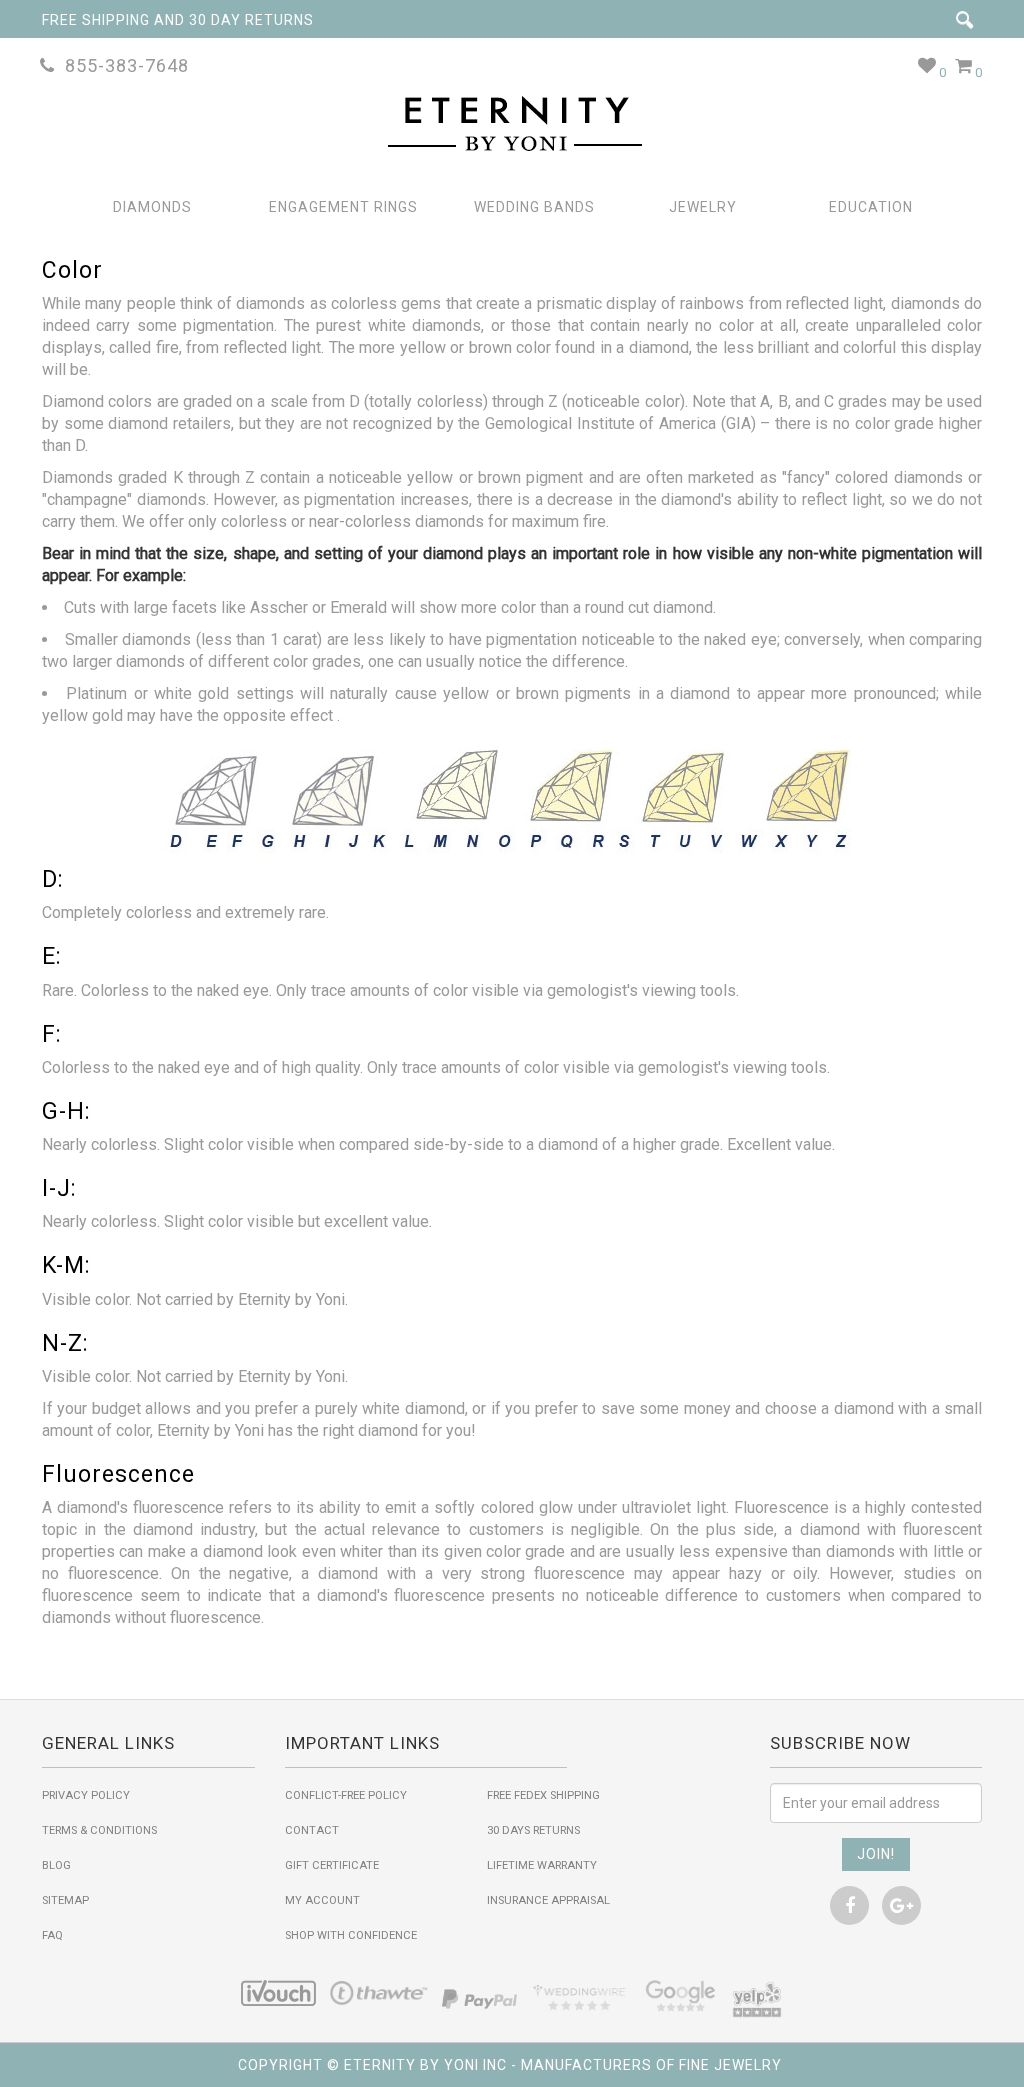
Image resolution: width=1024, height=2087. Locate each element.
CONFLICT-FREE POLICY (346, 1795)
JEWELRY (703, 207)
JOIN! (876, 1854)
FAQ (52, 1935)
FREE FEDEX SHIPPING (543, 1795)
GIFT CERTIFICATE (332, 1865)
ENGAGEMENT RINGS (343, 207)
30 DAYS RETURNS (533, 1830)
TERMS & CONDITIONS (99, 1830)
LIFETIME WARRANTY (542, 1865)
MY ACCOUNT (322, 1900)
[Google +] (901, 1905)
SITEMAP (65, 1900)
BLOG (56, 1865)
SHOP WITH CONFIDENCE (351, 1935)
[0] (927, 65)
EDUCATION (871, 207)
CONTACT (312, 1830)
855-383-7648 (122, 65)
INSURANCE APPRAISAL (548, 1900)
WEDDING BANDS (534, 207)
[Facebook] (849, 1905)
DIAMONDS (152, 207)
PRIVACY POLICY (86, 1795)
